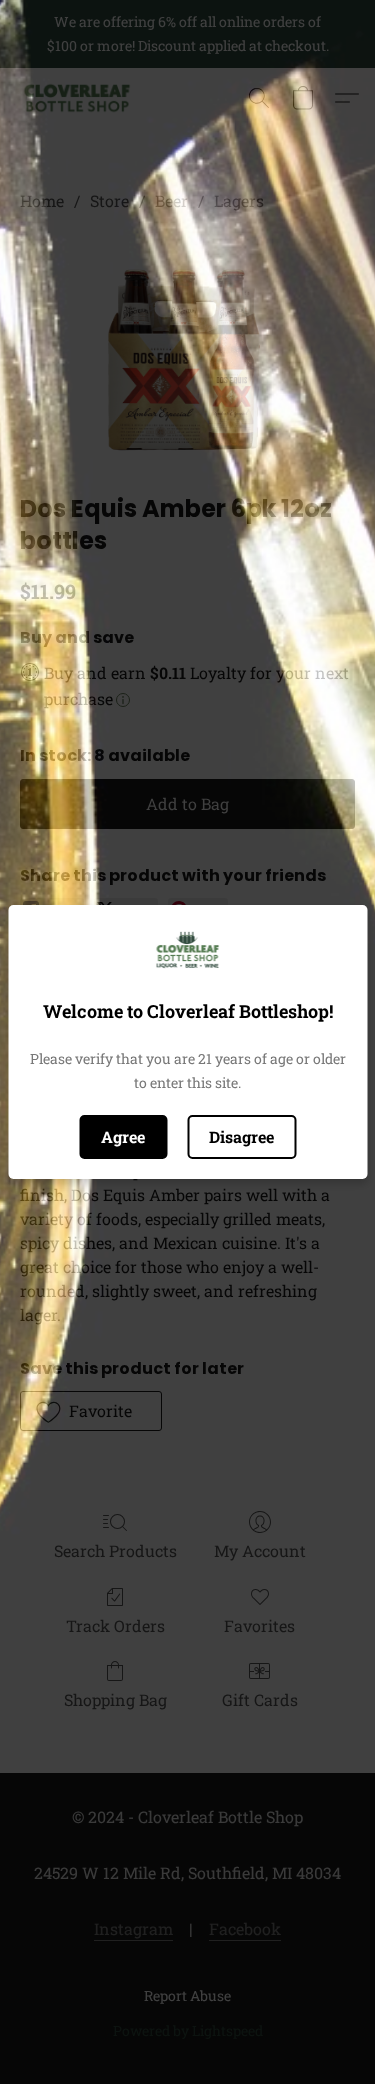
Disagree (241, 1136)
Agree (123, 1136)
